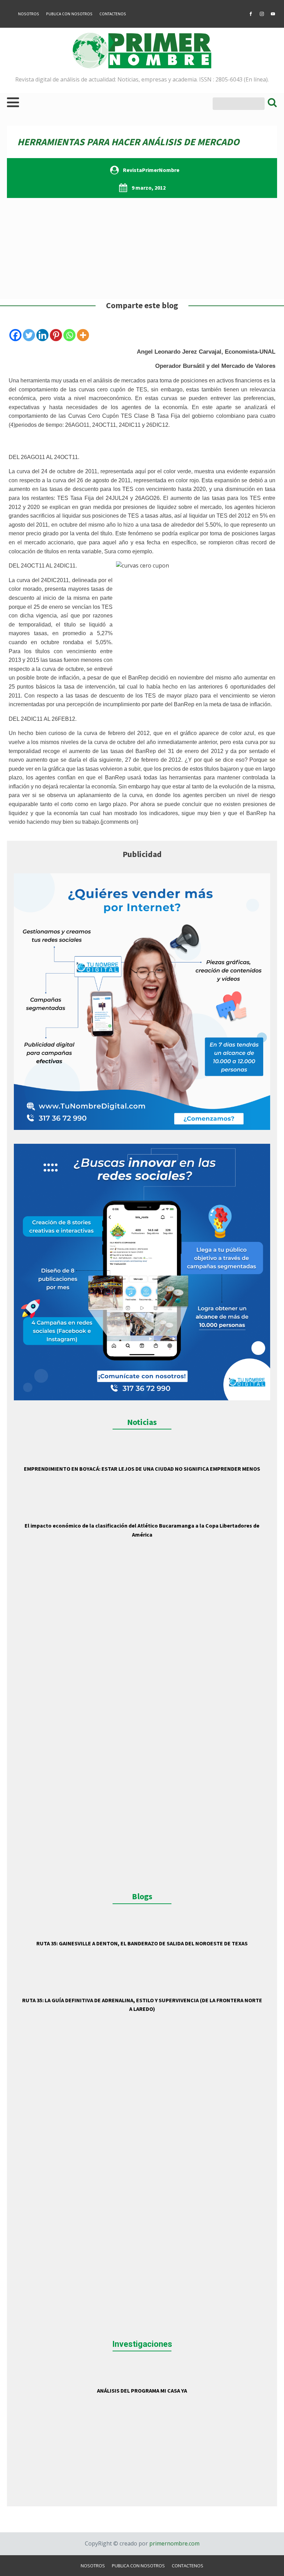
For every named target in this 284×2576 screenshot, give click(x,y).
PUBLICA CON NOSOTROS (69, 14)
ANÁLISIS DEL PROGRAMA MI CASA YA (142, 2391)
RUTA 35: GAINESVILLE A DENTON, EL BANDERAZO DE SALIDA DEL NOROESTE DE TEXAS (142, 1943)
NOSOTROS (29, 14)
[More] (83, 335)
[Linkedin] (42, 335)
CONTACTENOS (113, 14)
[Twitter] (29, 335)
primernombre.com (174, 2543)
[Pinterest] (56, 335)
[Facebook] (15, 335)
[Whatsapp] (69, 335)
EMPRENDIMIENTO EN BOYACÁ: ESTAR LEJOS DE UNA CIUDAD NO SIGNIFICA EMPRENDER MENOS (142, 1469)
